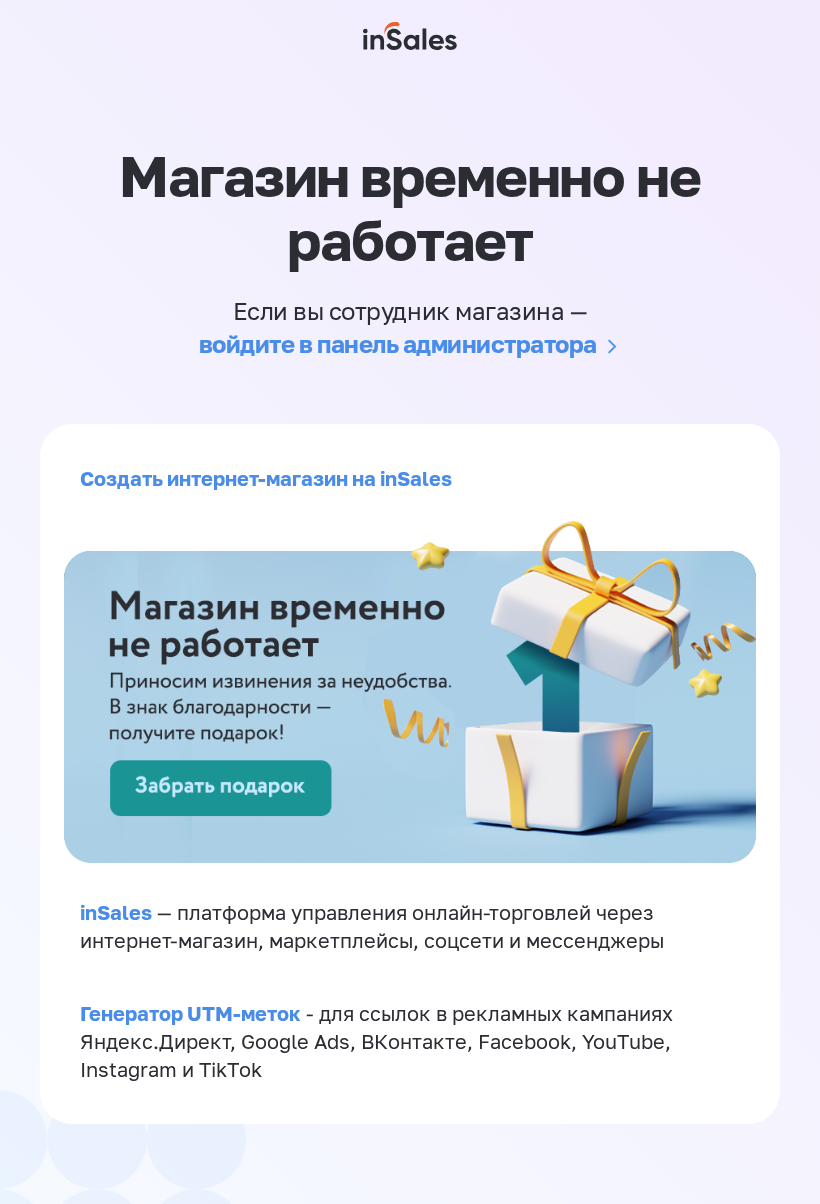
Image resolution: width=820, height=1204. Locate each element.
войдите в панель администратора (398, 343)
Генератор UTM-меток (190, 1013)
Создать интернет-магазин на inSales (266, 478)
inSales (116, 912)
